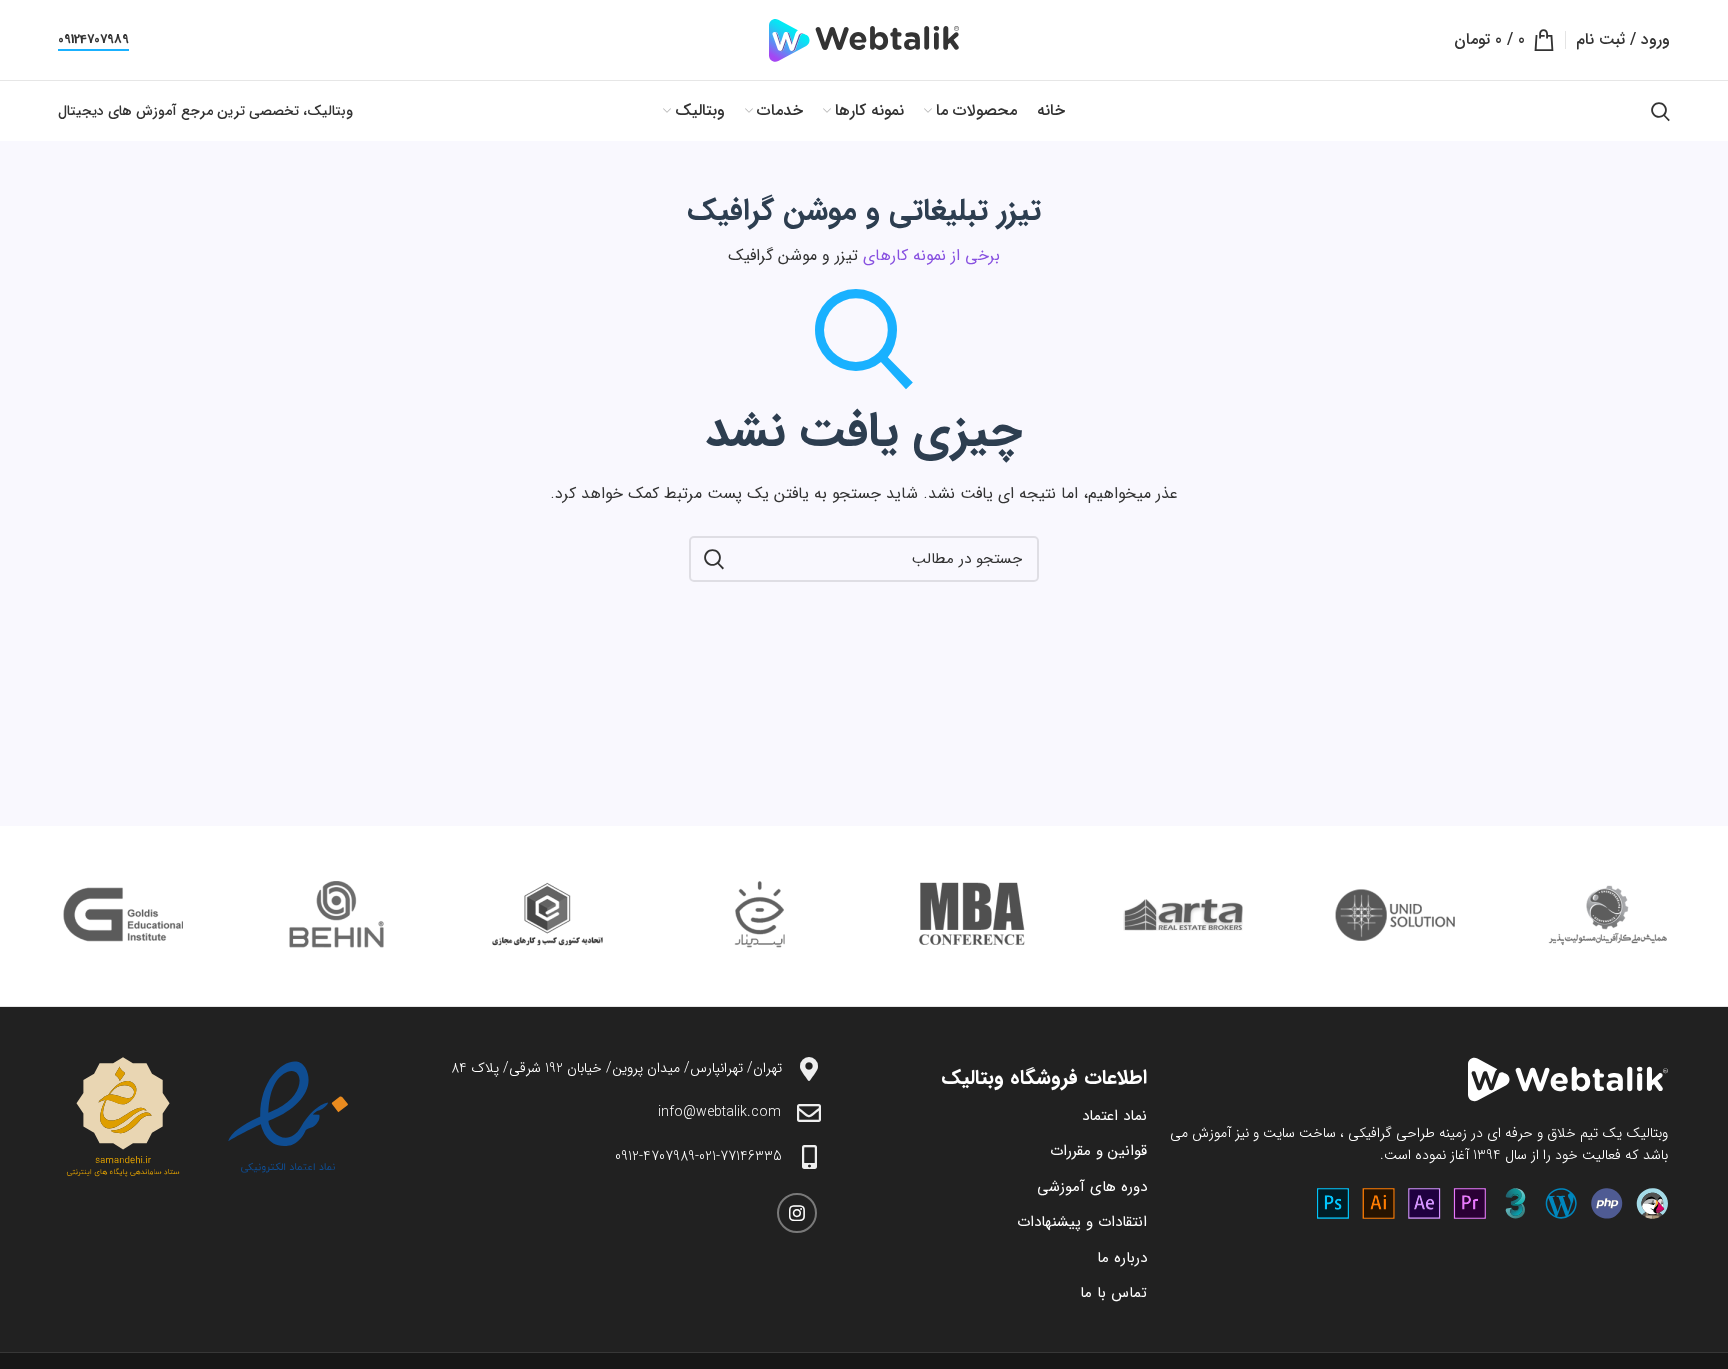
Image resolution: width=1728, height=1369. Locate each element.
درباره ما (1122, 1258)
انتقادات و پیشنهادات (1082, 1222)
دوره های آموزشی (1092, 1187)
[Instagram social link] (797, 1213)
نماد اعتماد (1114, 1116)
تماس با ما (1113, 1293)
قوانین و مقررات (1098, 1151)
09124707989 (93, 40)
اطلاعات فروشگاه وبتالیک (1044, 1077)
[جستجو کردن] (1660, 111)
